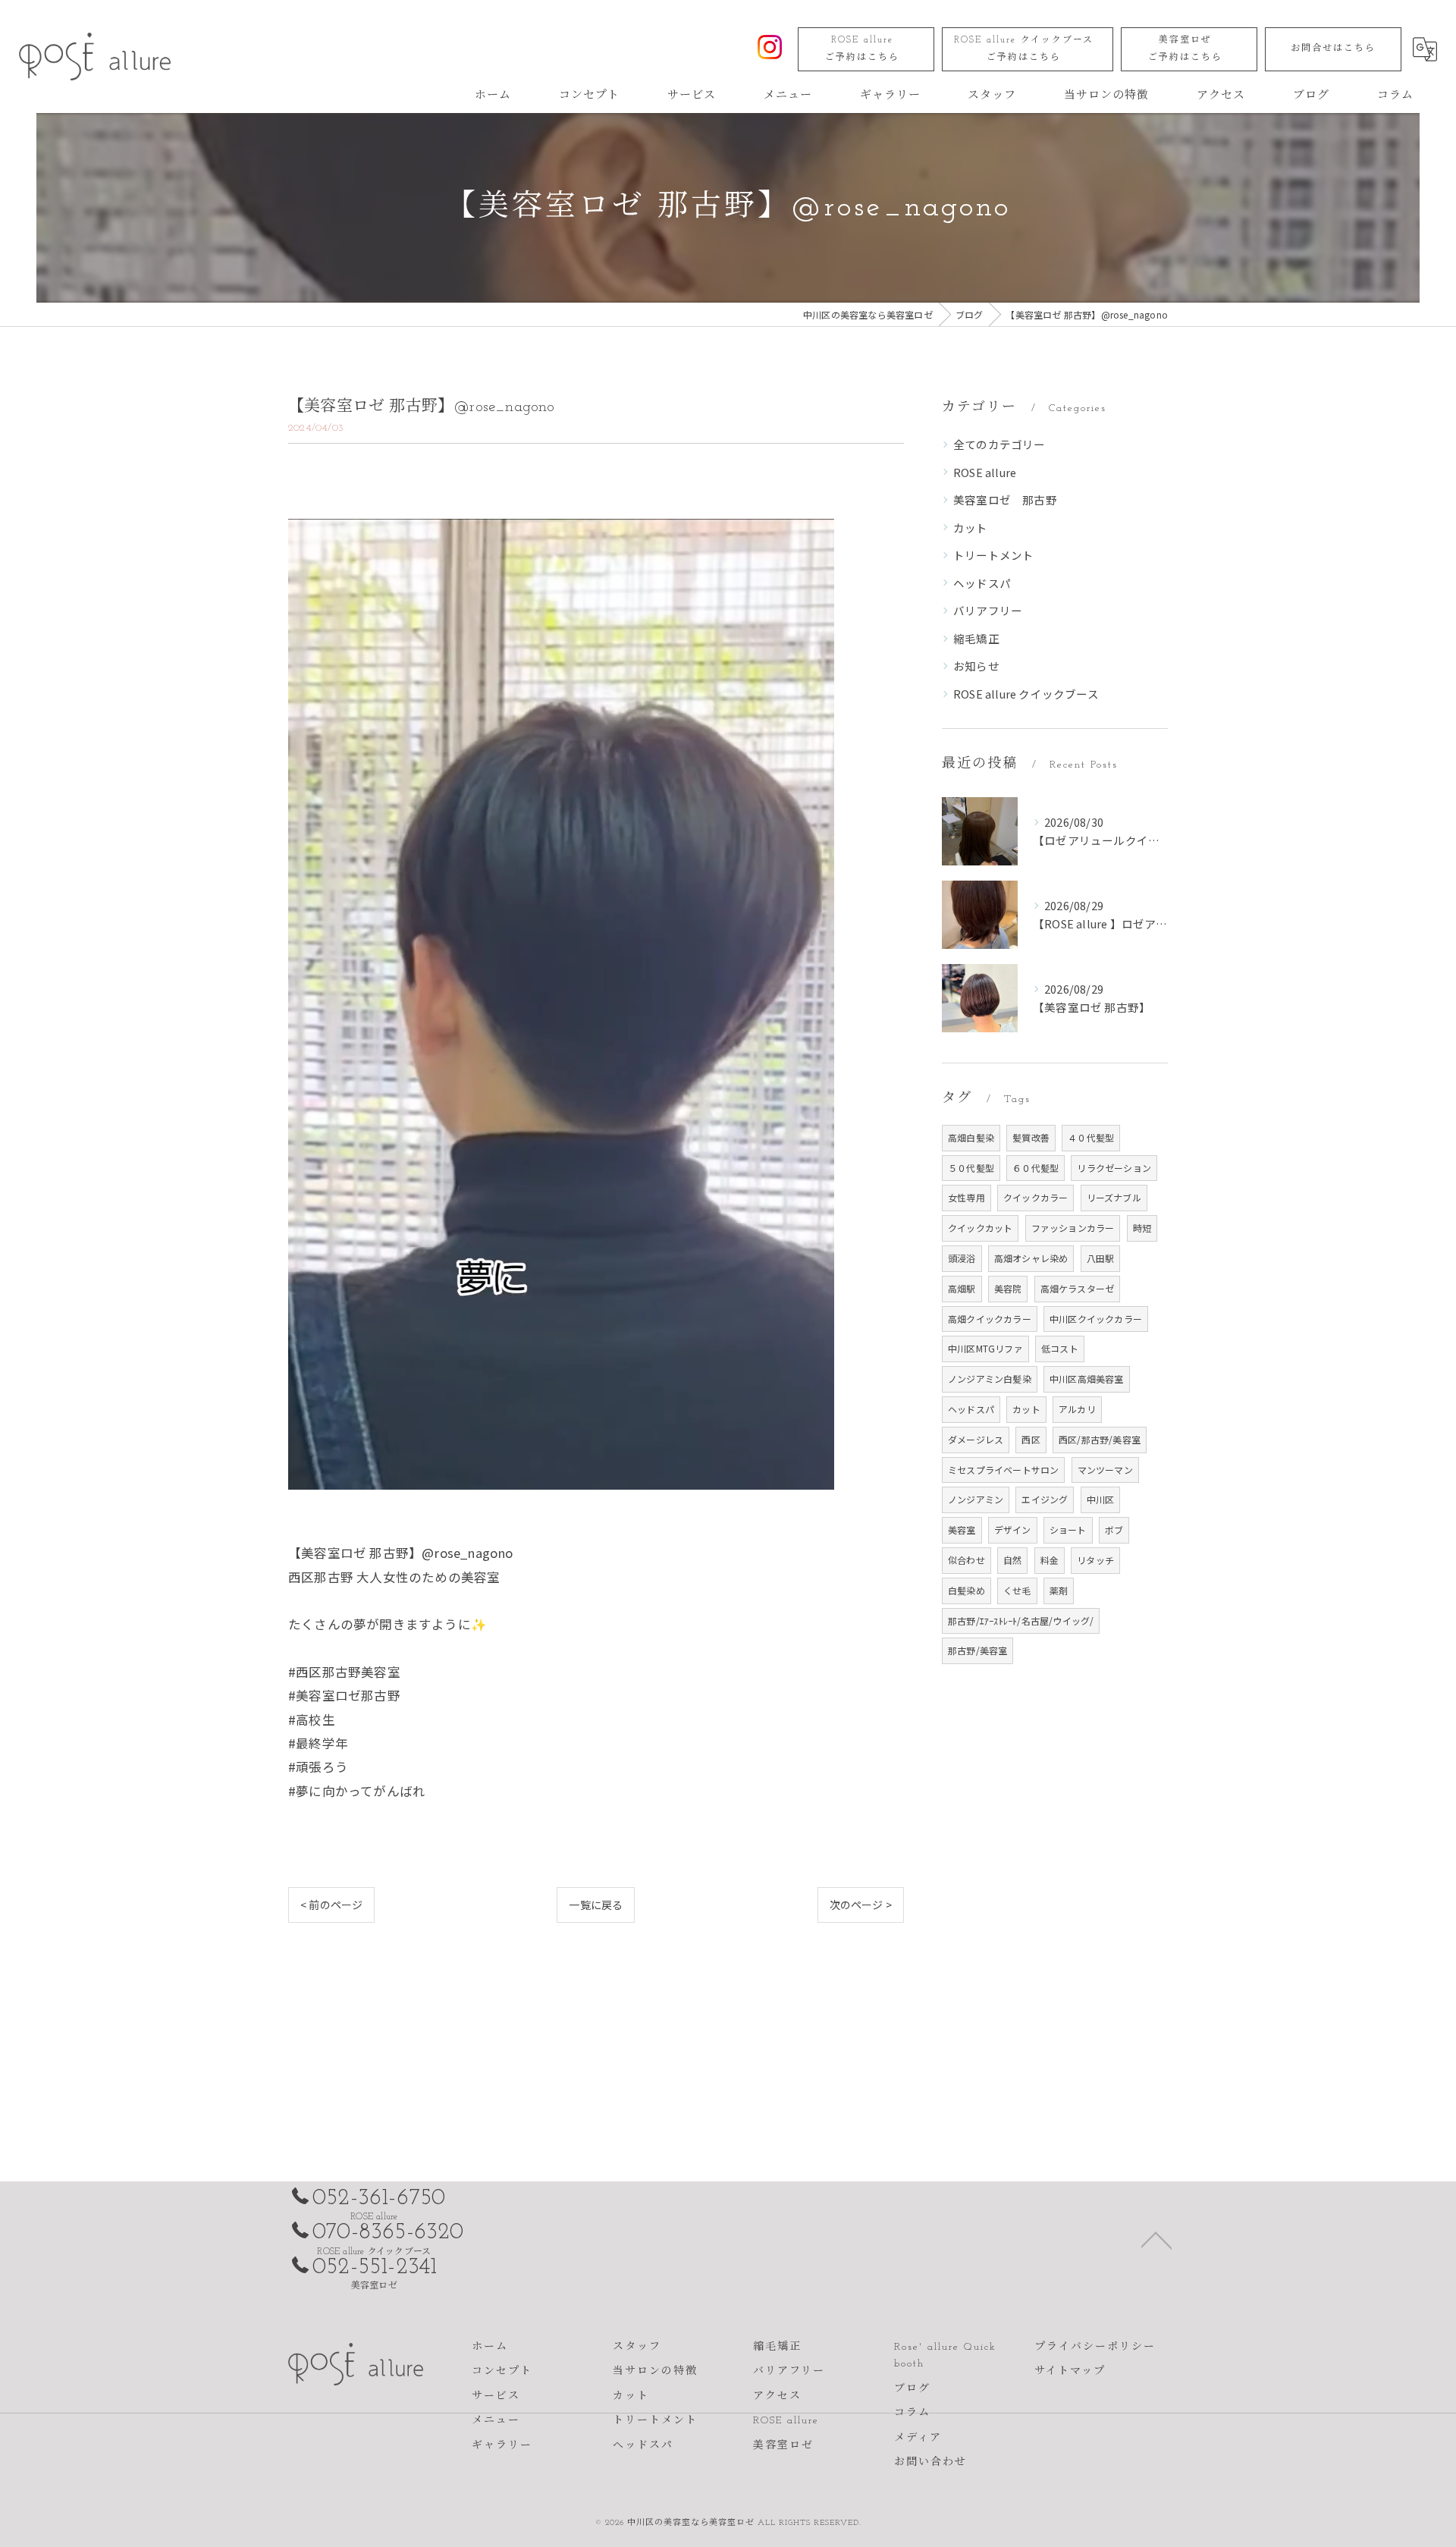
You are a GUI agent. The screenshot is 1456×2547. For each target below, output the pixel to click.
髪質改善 (1031, 1137)
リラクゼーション (1114, 1168)
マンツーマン (1105, 1470)
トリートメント (993, 555)
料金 (1050, 1560)
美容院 (1008, 1288)
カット (971, 528)
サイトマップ (1070, 2371)
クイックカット (980, 1228)
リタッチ (1095, 1560)
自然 (1012, 1560)
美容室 (962, 1529)
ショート (1068, 1529)
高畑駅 (962, 1288)
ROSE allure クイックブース (1024, 49)
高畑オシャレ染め (1031, 1258)
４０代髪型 (1091, 1137)
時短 (1142, 1228)
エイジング (1045, 1499)
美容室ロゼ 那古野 (1005, 499)
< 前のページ (331, 1905)
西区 (1031, 1439)
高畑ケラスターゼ (1078, 1288)
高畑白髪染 (971, 1137)
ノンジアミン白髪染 (990, 1379)
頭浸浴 (962, 1258)
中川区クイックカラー (1096, 1319)
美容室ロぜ (1185, 49)
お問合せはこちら (1333, 49)
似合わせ (966, 1560)
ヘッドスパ (982, 583)
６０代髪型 (1036, 1168)
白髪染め (966, 1590)
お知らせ (976, 666)
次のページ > (861, 1905)
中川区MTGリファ (985, 1348)
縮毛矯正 (976, 638)
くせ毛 (1017, 1590)
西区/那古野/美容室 (1100, 1439)
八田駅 (1101, 1258)
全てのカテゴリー (999, 444)
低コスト (1060, 1348)
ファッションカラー (1073, 1228)
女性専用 (966, 1197)
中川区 (1101, 1499)
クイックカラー (1036, 1197)
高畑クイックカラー (990, 1319)
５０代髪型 (971, 1168)
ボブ (1114, 1529)
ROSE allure (862, 49)
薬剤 (1059, 1590)
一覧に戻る (596, 1905)
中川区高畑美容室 (1087, 1379)
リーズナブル (1114, 1197)
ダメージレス (976, 1439)
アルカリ (1077, 1409)
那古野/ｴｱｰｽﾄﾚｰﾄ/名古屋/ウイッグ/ (1021, 1621)
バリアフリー (988, 610)
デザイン (1013, 1529)
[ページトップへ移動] (1156, 2239)
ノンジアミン (976, 1499)
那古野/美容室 (977, 1650)
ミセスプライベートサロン (1003, 1470)
